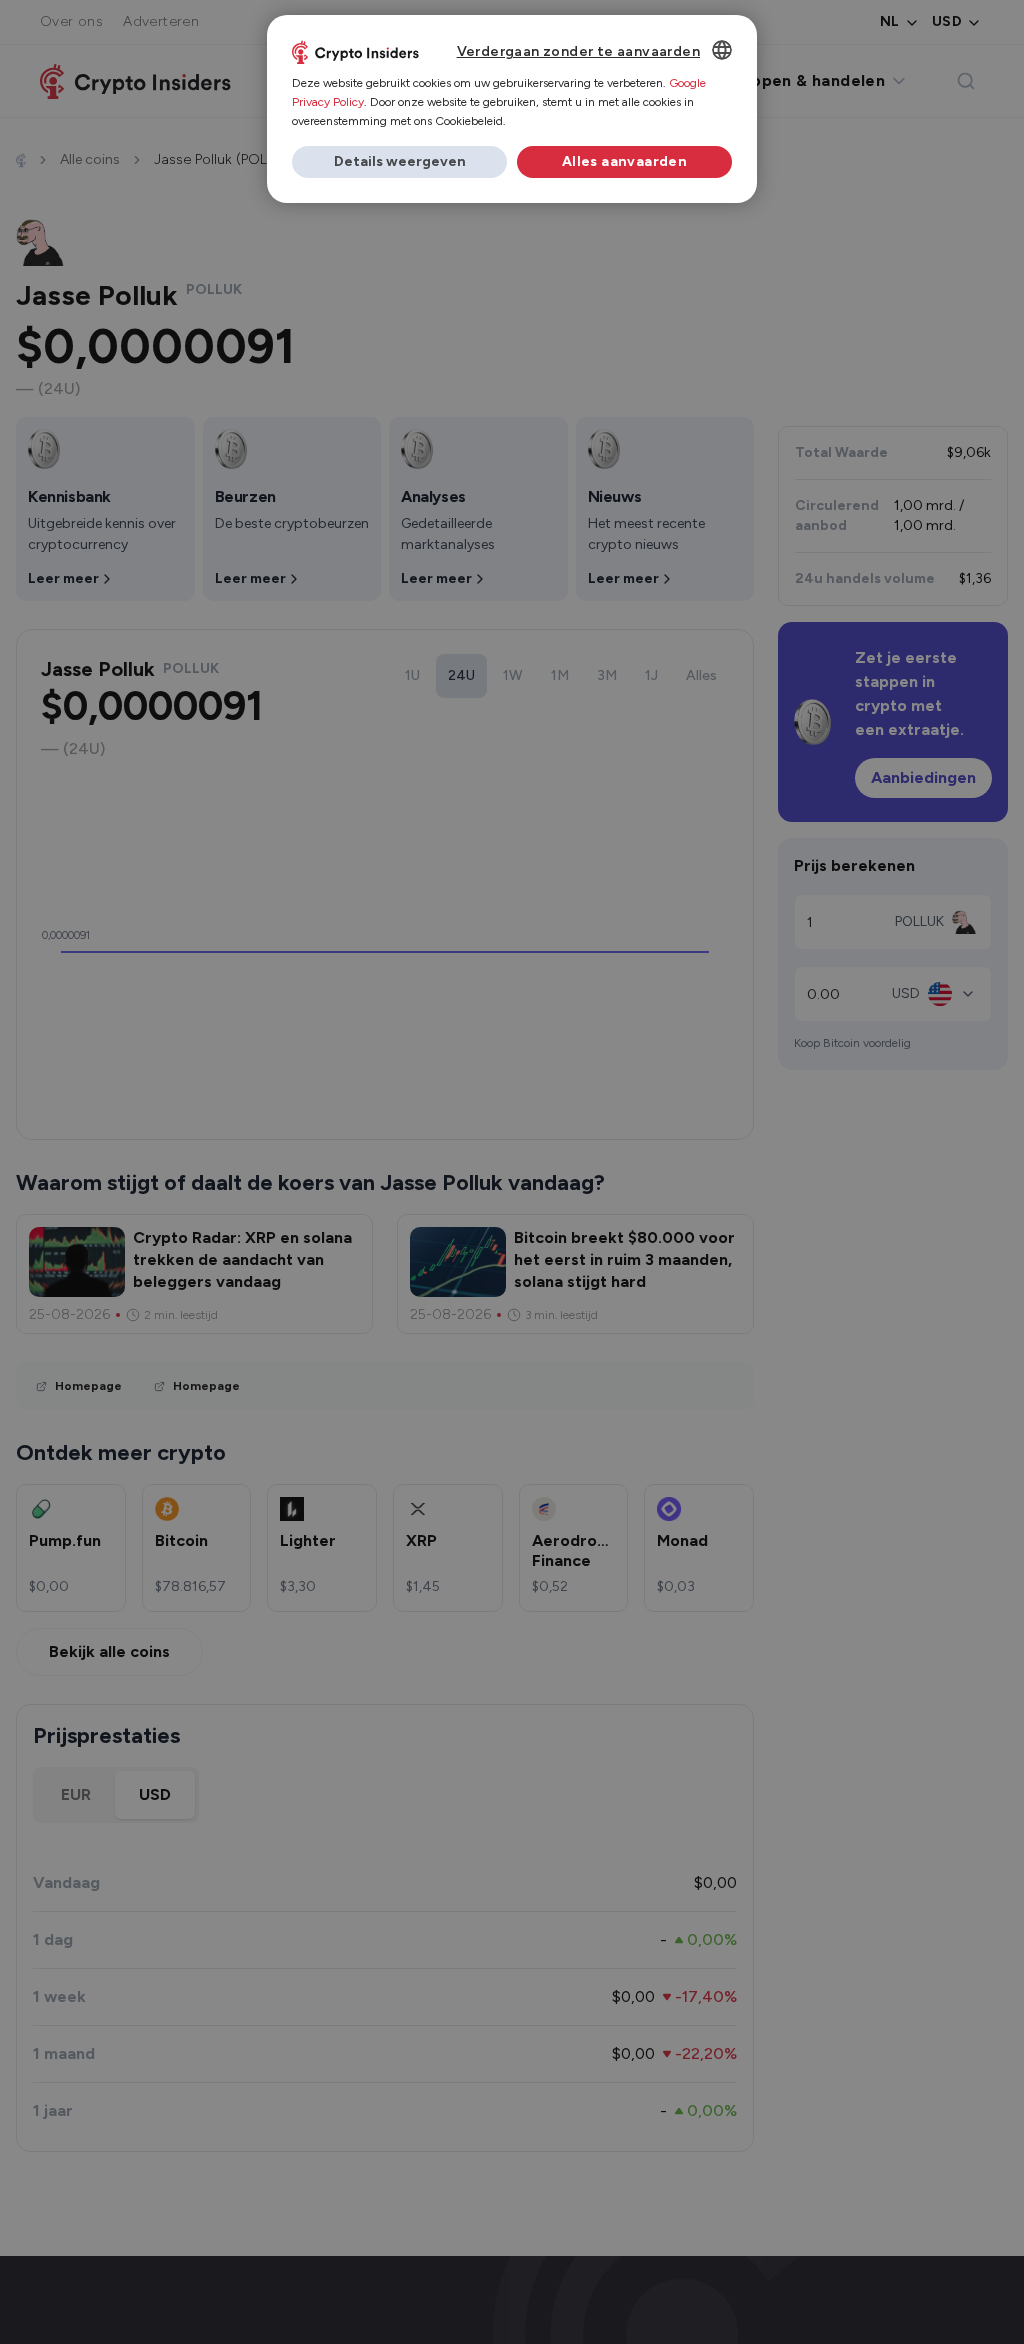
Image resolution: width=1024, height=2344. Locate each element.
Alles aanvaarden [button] (624, 161)
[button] (399, 162)
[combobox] (722, 50)
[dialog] (512, 109)
